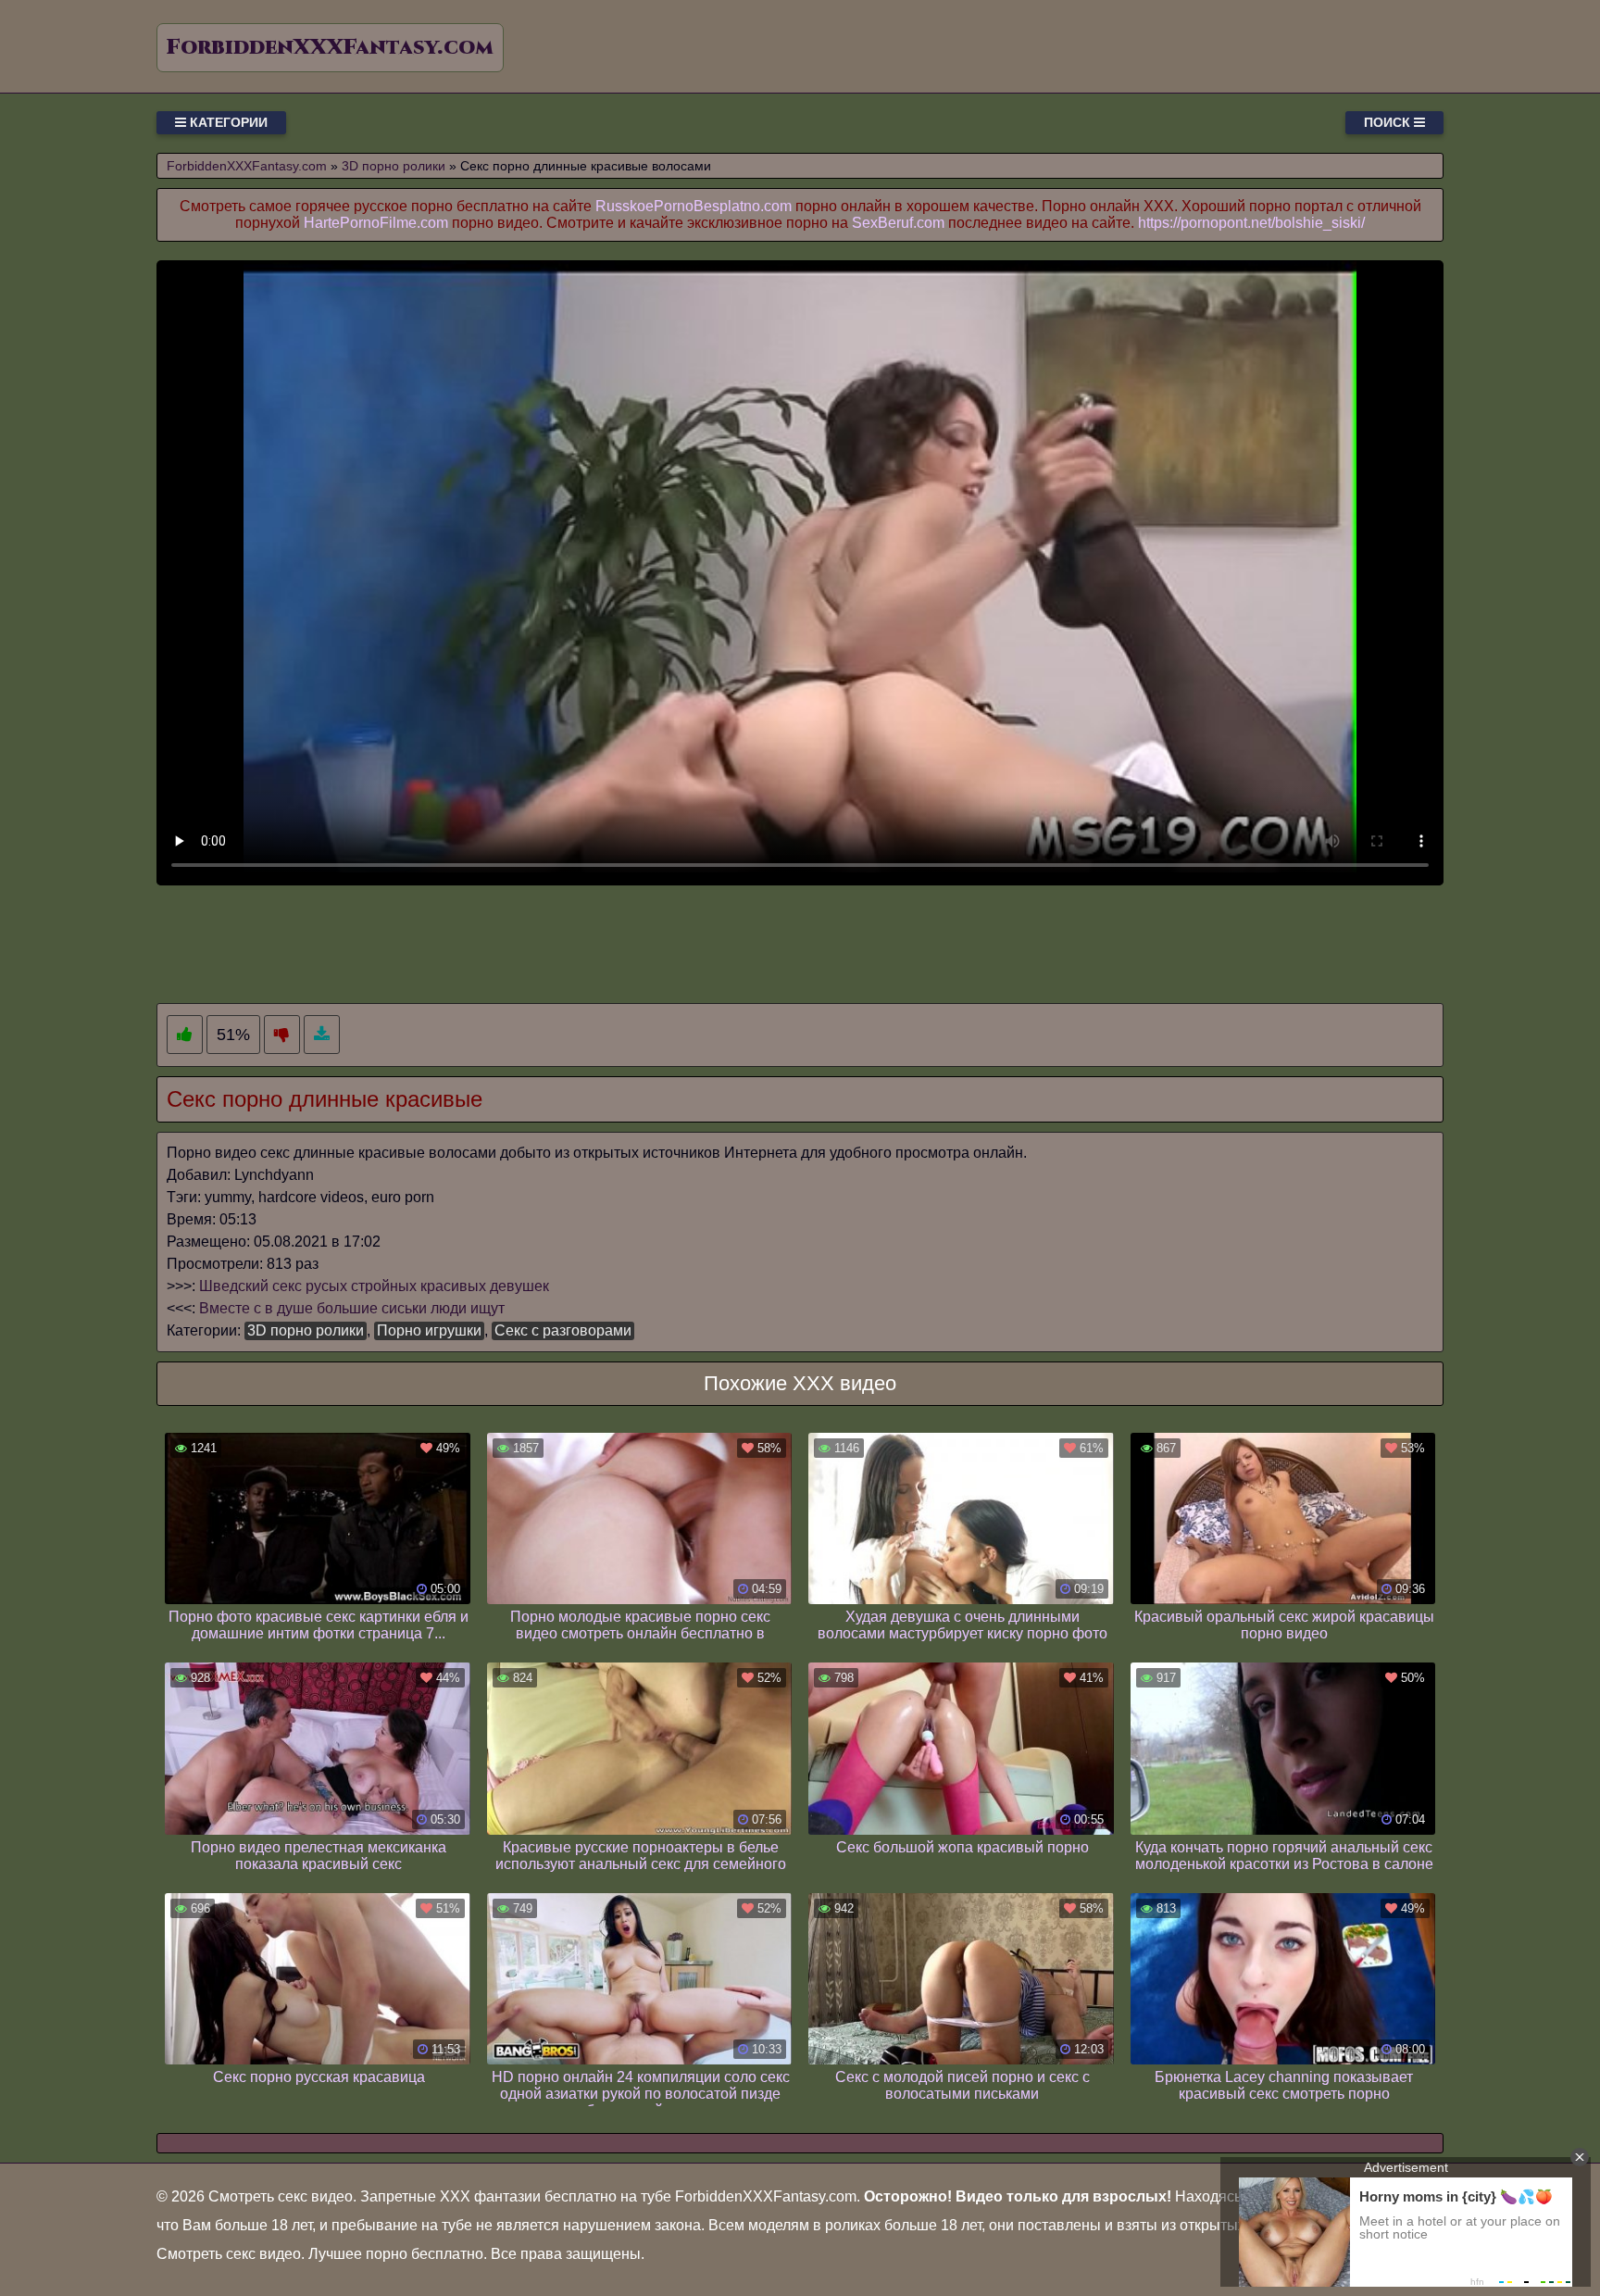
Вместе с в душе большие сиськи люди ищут (352, 1308)
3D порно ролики (306, 1330)
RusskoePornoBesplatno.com (694, 206)
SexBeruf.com (898, 223)
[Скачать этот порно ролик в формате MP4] (322, 1035)
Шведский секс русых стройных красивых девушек (374, 1286)
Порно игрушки (429, 1330)
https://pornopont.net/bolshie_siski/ (1251, 223)
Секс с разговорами (563, 1330)
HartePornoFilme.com (376, 223)
